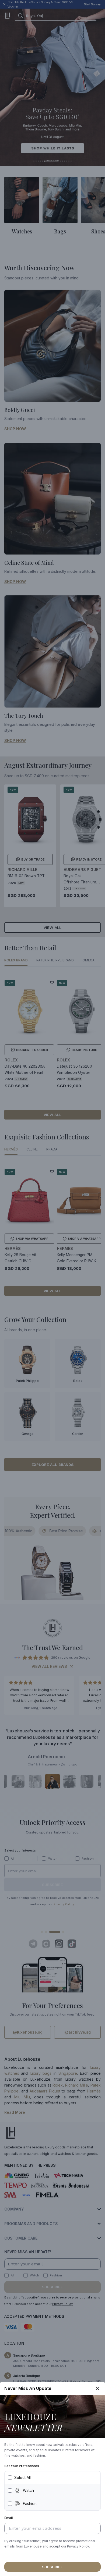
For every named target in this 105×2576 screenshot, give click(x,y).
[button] (78, 2546)
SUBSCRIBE (52, 2567)
